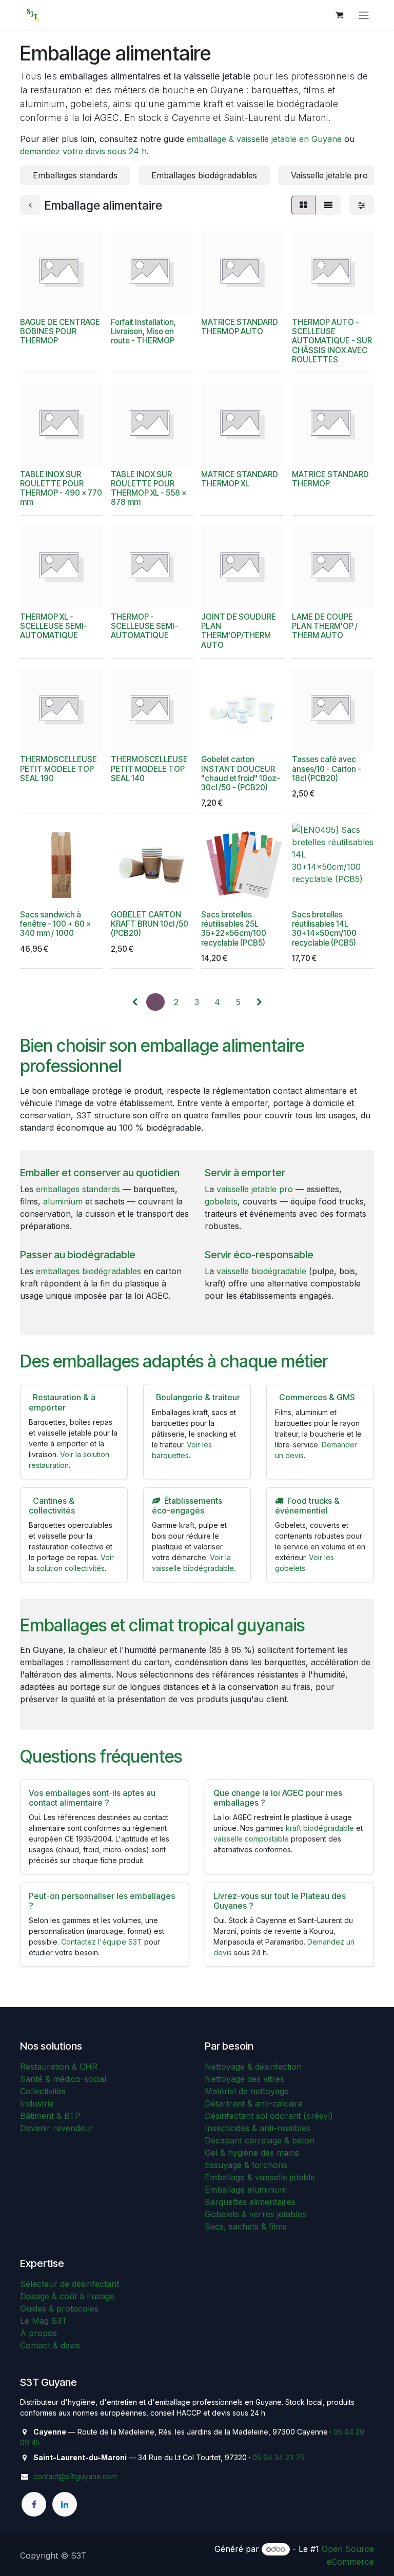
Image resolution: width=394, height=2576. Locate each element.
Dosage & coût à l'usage (67, 2296)
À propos (38, 2333)
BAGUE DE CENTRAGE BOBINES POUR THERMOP (60, 331)
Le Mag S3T (44, 2321)
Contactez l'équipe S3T (102, 1942)
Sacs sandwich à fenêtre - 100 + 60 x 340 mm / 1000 (55, 924)
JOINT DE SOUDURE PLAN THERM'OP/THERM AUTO (239, 631)
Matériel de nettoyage (247, 2091)
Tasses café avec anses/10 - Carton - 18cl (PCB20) (327, 769)
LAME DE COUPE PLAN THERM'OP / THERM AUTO (325, 626)
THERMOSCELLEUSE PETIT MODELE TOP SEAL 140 (149, 769)
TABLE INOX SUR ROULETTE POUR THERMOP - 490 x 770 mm (61, 488)
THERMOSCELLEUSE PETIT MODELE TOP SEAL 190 (58, 769)
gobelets (221, 1201)
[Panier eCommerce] (339, 15)
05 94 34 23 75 (278, 2457)
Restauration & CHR (59, 2067)
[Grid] (303, 205)
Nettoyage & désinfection (253, 2067)
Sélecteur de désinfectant (70, 2284)
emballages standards (78, 1189)
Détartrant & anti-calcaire (254, 2103)
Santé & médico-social (63, 2079)
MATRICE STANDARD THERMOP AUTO (240, 327)
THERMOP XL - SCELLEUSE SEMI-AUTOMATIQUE (54, 626)
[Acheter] (64, 300)
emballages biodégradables (88, 1271)
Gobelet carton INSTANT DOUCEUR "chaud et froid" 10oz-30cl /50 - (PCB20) (241, 773)
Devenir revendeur (57, 2128)
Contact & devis (50, 2345)
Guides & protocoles (59, 2308)
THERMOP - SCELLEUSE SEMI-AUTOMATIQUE (144, 626)
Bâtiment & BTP (50, 2116)
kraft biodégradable (320, 1828)
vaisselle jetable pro (255, 1189)
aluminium (63, 1201)
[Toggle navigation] (364, 15)
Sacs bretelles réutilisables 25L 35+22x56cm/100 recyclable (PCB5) (234, 929)
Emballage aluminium (246, 2190)
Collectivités (43, 2091)
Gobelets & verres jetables (255, 2214)
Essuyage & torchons (246, 2165)
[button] (36, 300)
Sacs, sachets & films (246, 2226)
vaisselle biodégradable (261, 1271)
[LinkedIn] (65, 2504)
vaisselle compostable (251, 1839)
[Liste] (328, 205)
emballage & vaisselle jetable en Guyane (264, 139)
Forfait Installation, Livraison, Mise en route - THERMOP (143, 331)
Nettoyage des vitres (244, 2079)
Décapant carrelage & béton (260, 2140)
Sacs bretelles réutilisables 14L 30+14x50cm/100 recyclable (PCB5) (324, 929)
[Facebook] (34, 2504)
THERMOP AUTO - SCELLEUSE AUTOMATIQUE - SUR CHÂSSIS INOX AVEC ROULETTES (332, 341)
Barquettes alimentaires (250, 2202)
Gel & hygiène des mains (252, 2153)
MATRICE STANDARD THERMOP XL (240, 479)
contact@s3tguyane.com (75, 2476)
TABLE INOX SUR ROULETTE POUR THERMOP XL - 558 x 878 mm (149, 488)
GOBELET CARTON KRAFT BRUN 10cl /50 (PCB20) (150, 924)
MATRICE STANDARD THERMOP (330, 479)
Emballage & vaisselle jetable (260, 2177)
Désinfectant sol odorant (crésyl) (269, 2116)
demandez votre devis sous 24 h (83, 151)
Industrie (37, 2103)
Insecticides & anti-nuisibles (258, 2128)
